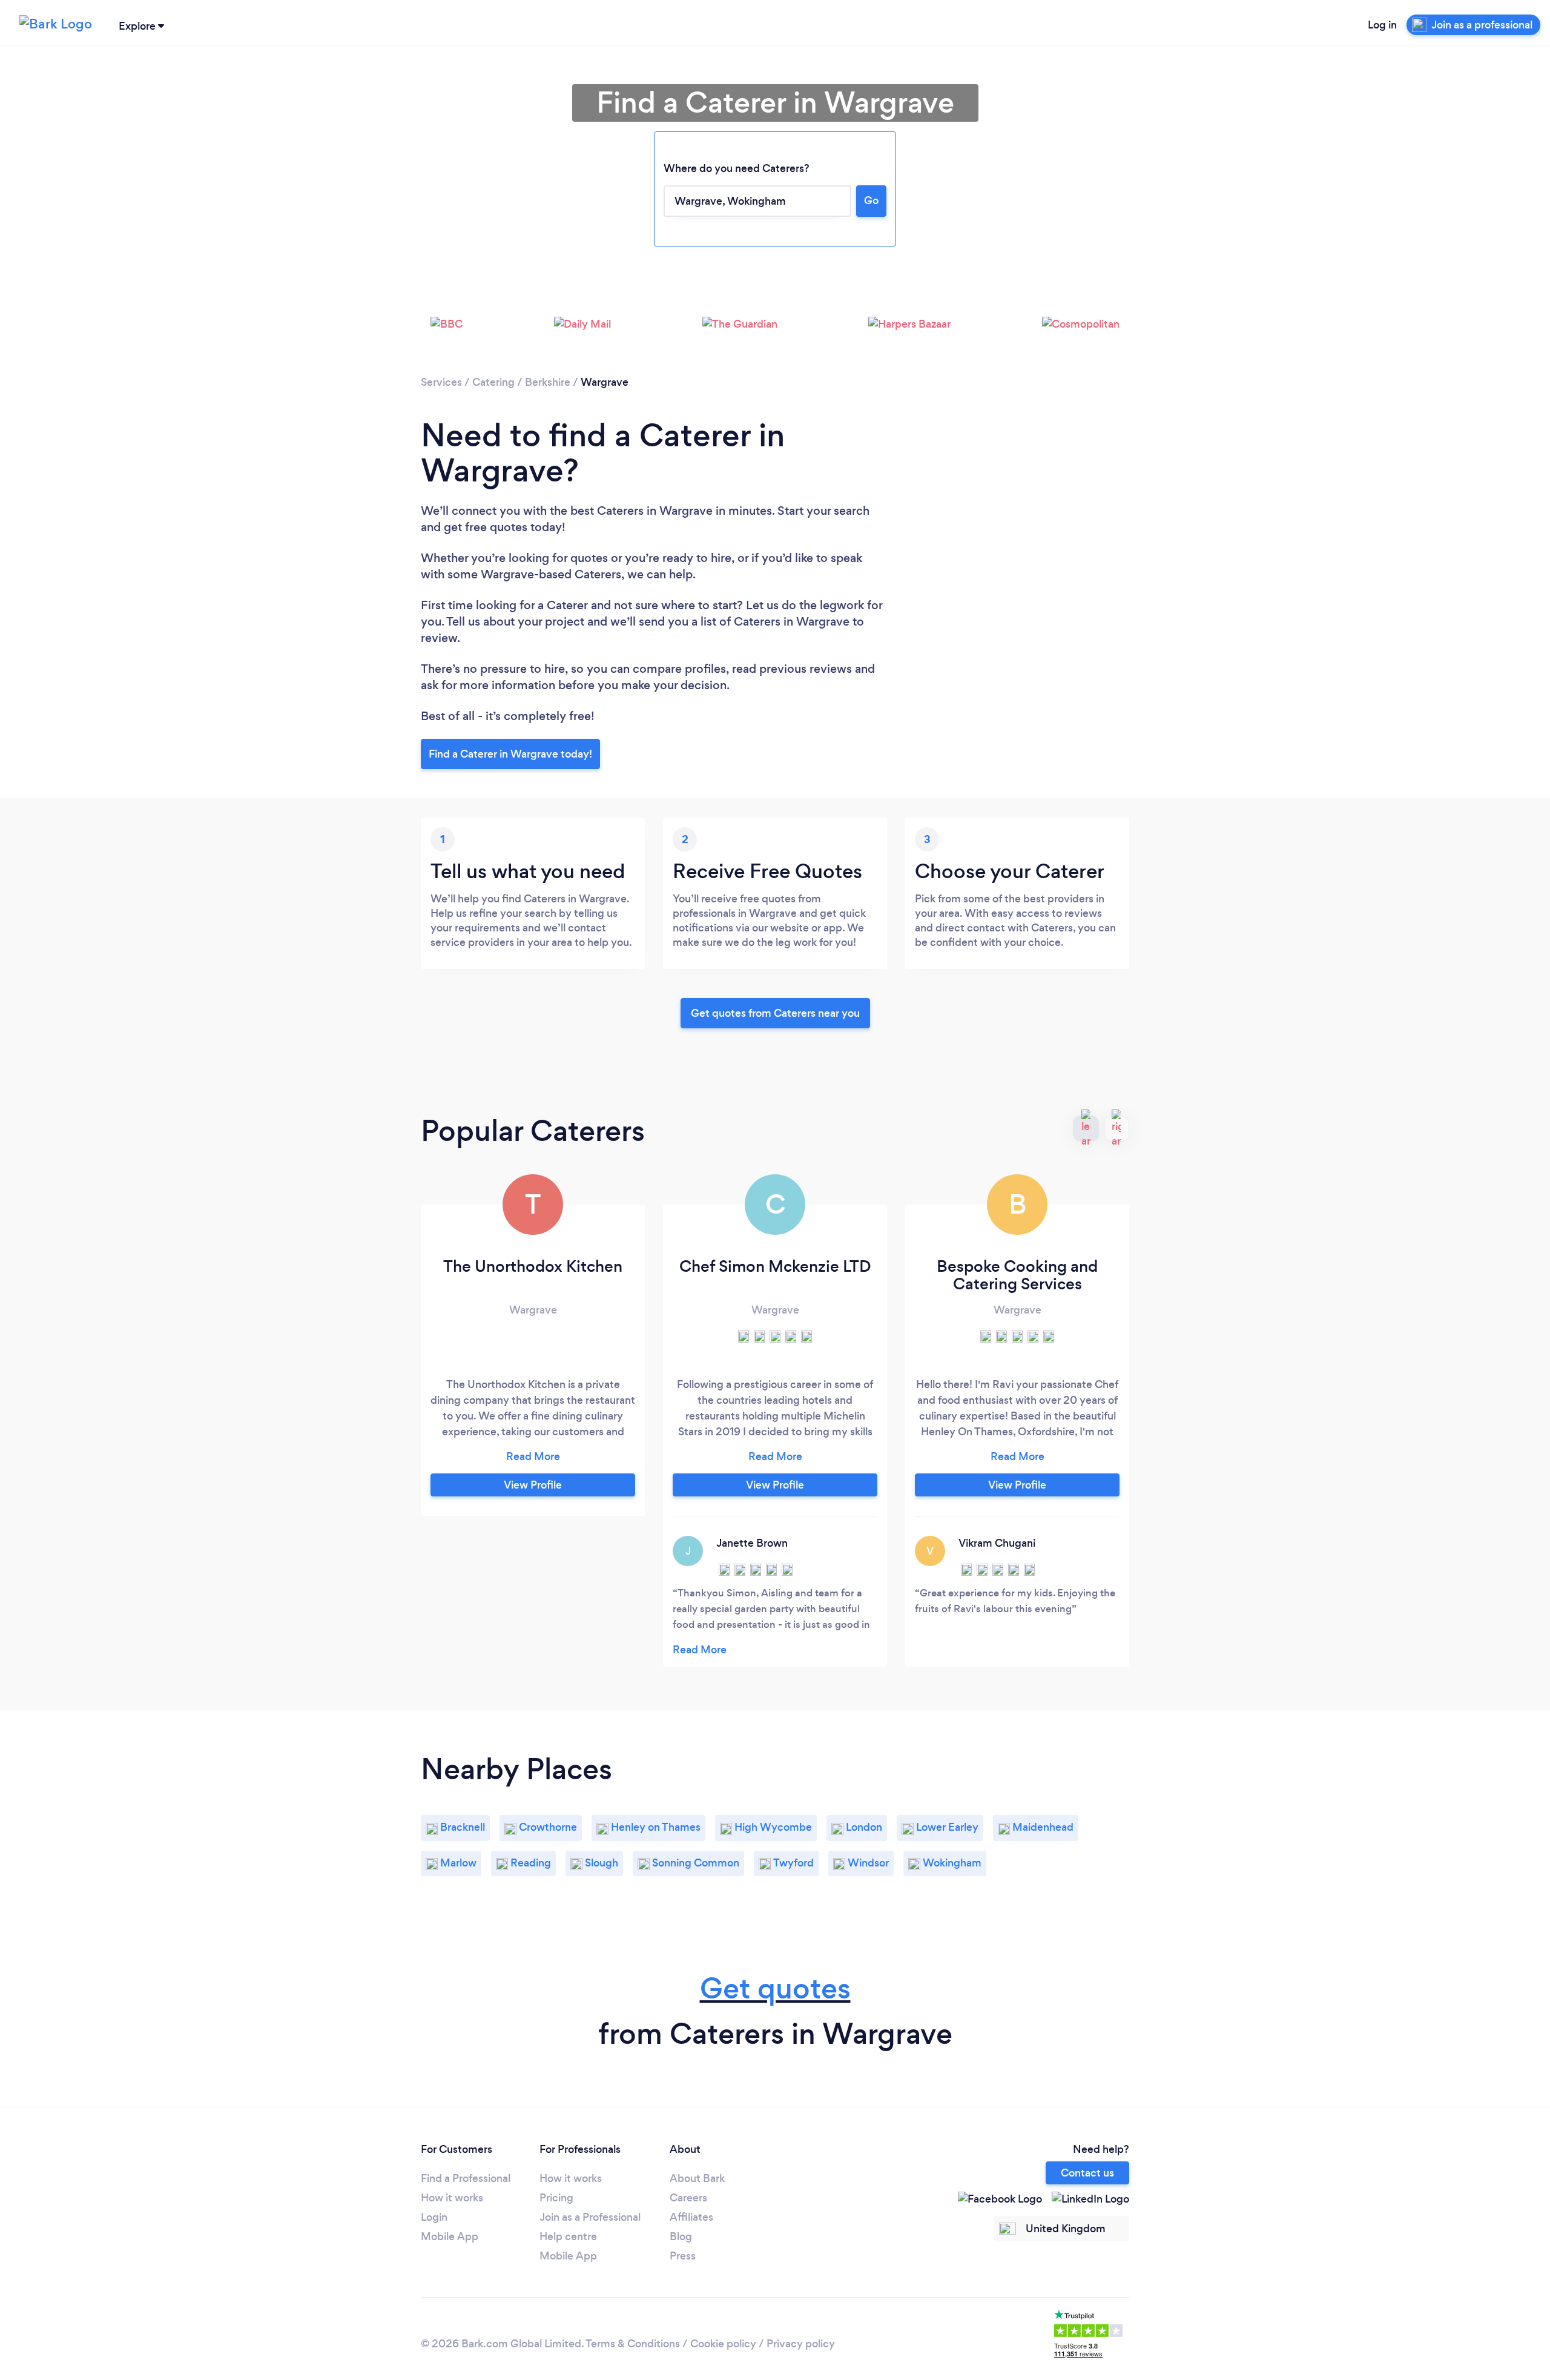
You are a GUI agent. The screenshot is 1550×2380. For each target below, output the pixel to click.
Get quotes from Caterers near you (775, 1013)
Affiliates (691, 2217)
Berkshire (548, 382)
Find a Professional (466, 2178)
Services (441, 382)
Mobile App (450, 2236)
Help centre (568, 2236)
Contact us (1087, 2173)
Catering (493, 382)
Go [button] (871, 200)
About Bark (697, 2178)
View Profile (533, 1485)
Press (683, 2256)
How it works (452, 2198)
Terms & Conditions (633, 2344)
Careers (688, 2198)
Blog (681, 2236)
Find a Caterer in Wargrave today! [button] (510, 754)
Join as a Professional (590, 2217)
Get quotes (775, 1988)
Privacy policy (801, 2344)
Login (434, 2217)
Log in (1382, 25)
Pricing (556, 2198)
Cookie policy (723, 2344)
